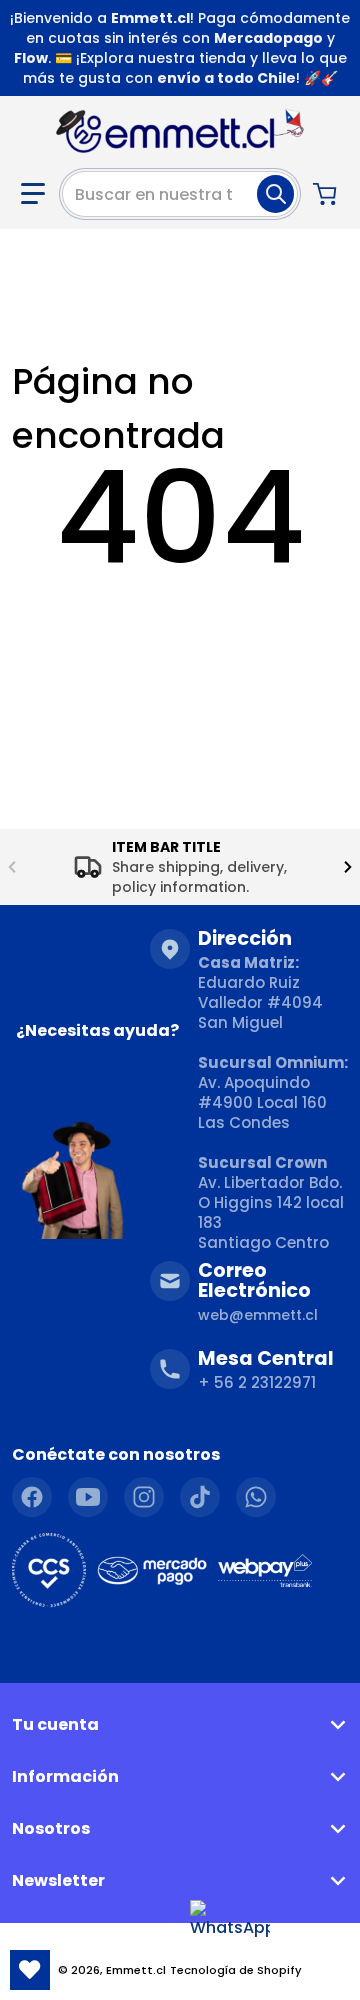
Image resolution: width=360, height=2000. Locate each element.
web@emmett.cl (258, 1315)
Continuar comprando (180, 618)
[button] (33, 194)
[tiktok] (200, 1497)
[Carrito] (327, 194)
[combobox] (180, 194)
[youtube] (88, 1497)
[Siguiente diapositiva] (348, 867)
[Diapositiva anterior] (12, 867)
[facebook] (32, 1497)
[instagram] (144, 1497)
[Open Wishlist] (30, 1970)
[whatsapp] (256, 1497)
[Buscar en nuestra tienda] (275, 194)
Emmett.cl (136, 1970)
